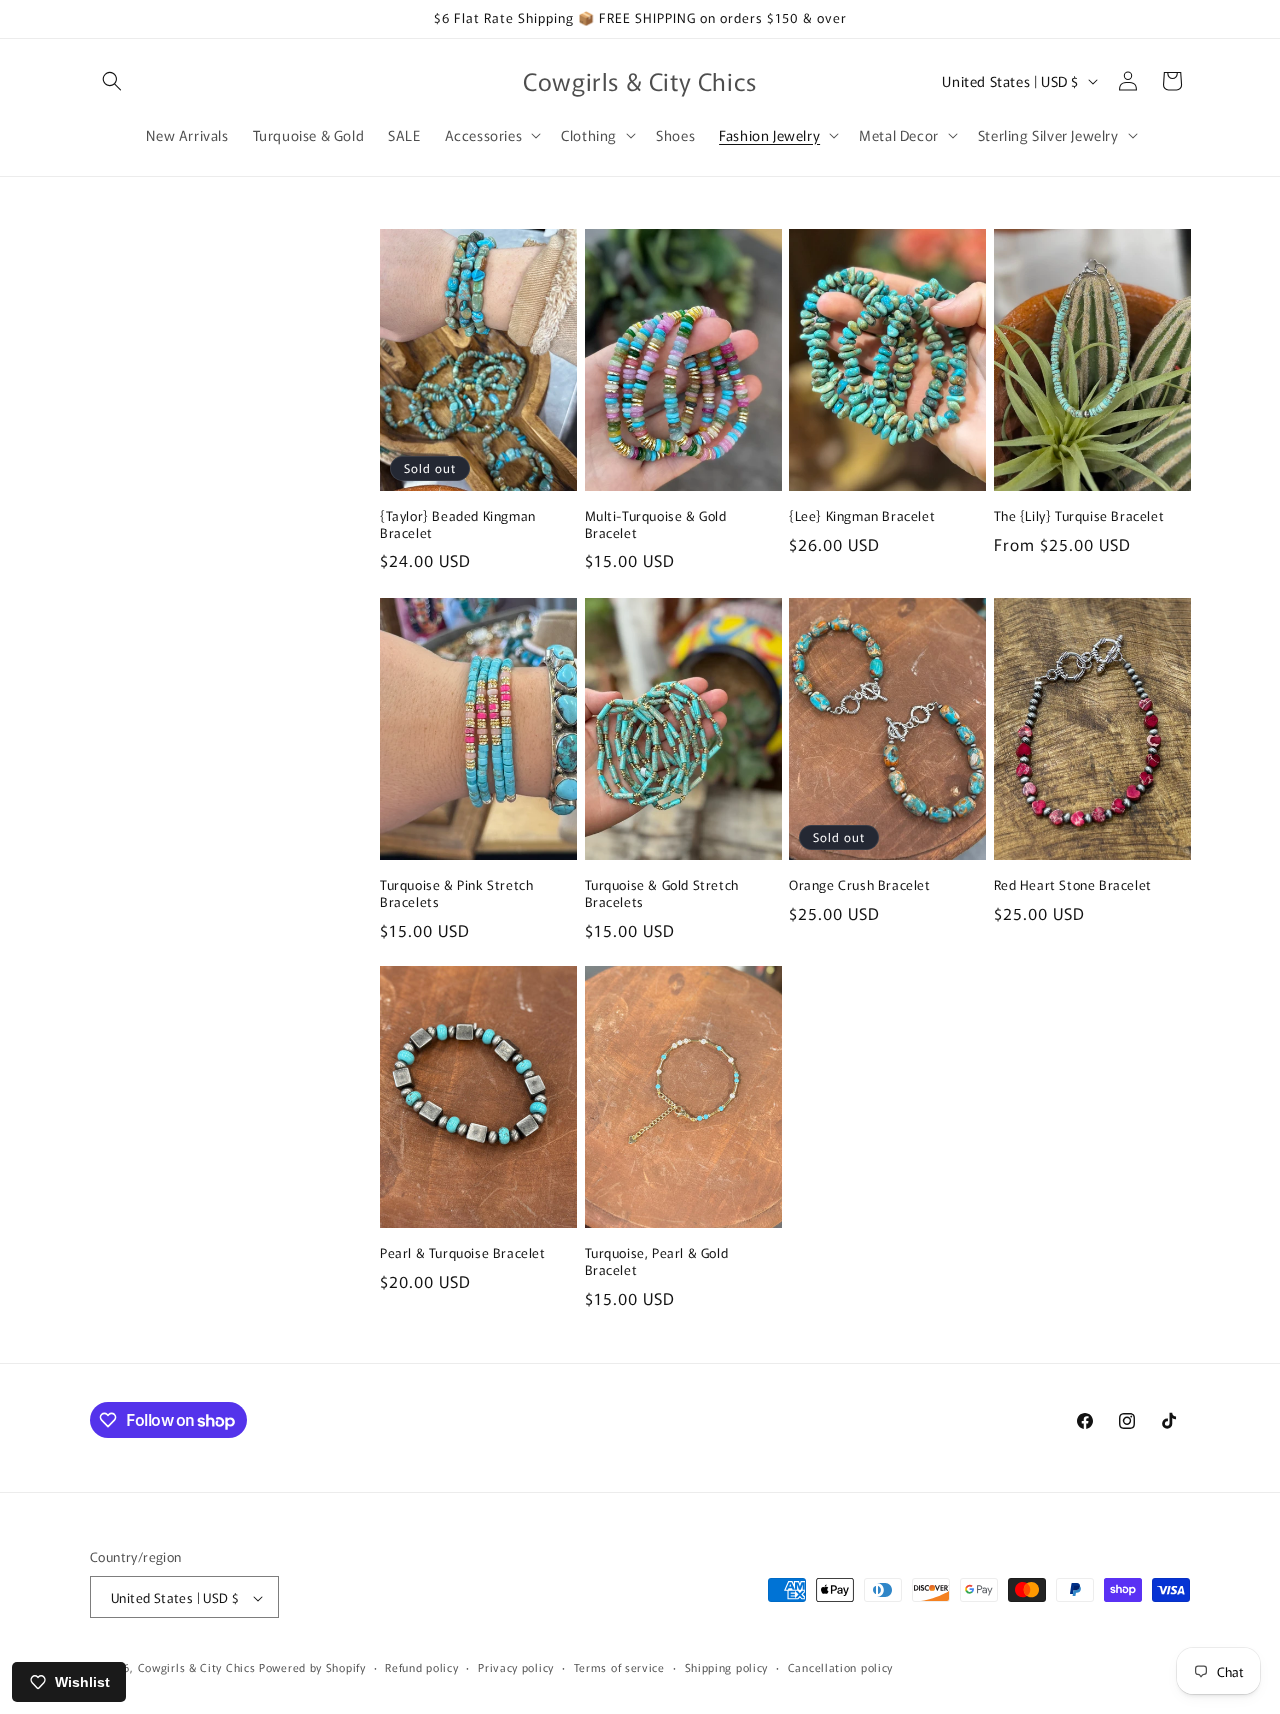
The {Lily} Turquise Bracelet (1079, 516)
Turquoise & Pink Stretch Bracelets (456, 894)
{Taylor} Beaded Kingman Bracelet (458, 525)
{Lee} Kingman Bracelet (862, 516)
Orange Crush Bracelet (860, 885)
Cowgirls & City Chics (197, 1668)
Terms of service (619, 1667)
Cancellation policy (840, 1667)
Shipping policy (727, 1667)
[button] (112, 81)
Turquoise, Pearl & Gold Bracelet (657, 1262)
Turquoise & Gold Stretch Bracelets (662, 894)
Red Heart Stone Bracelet (1073, 885)
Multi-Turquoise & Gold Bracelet (656, 525)
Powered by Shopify (312, 1668)
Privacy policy (516, 1667)
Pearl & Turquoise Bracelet (463, 1253)
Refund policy (421, 1667)
